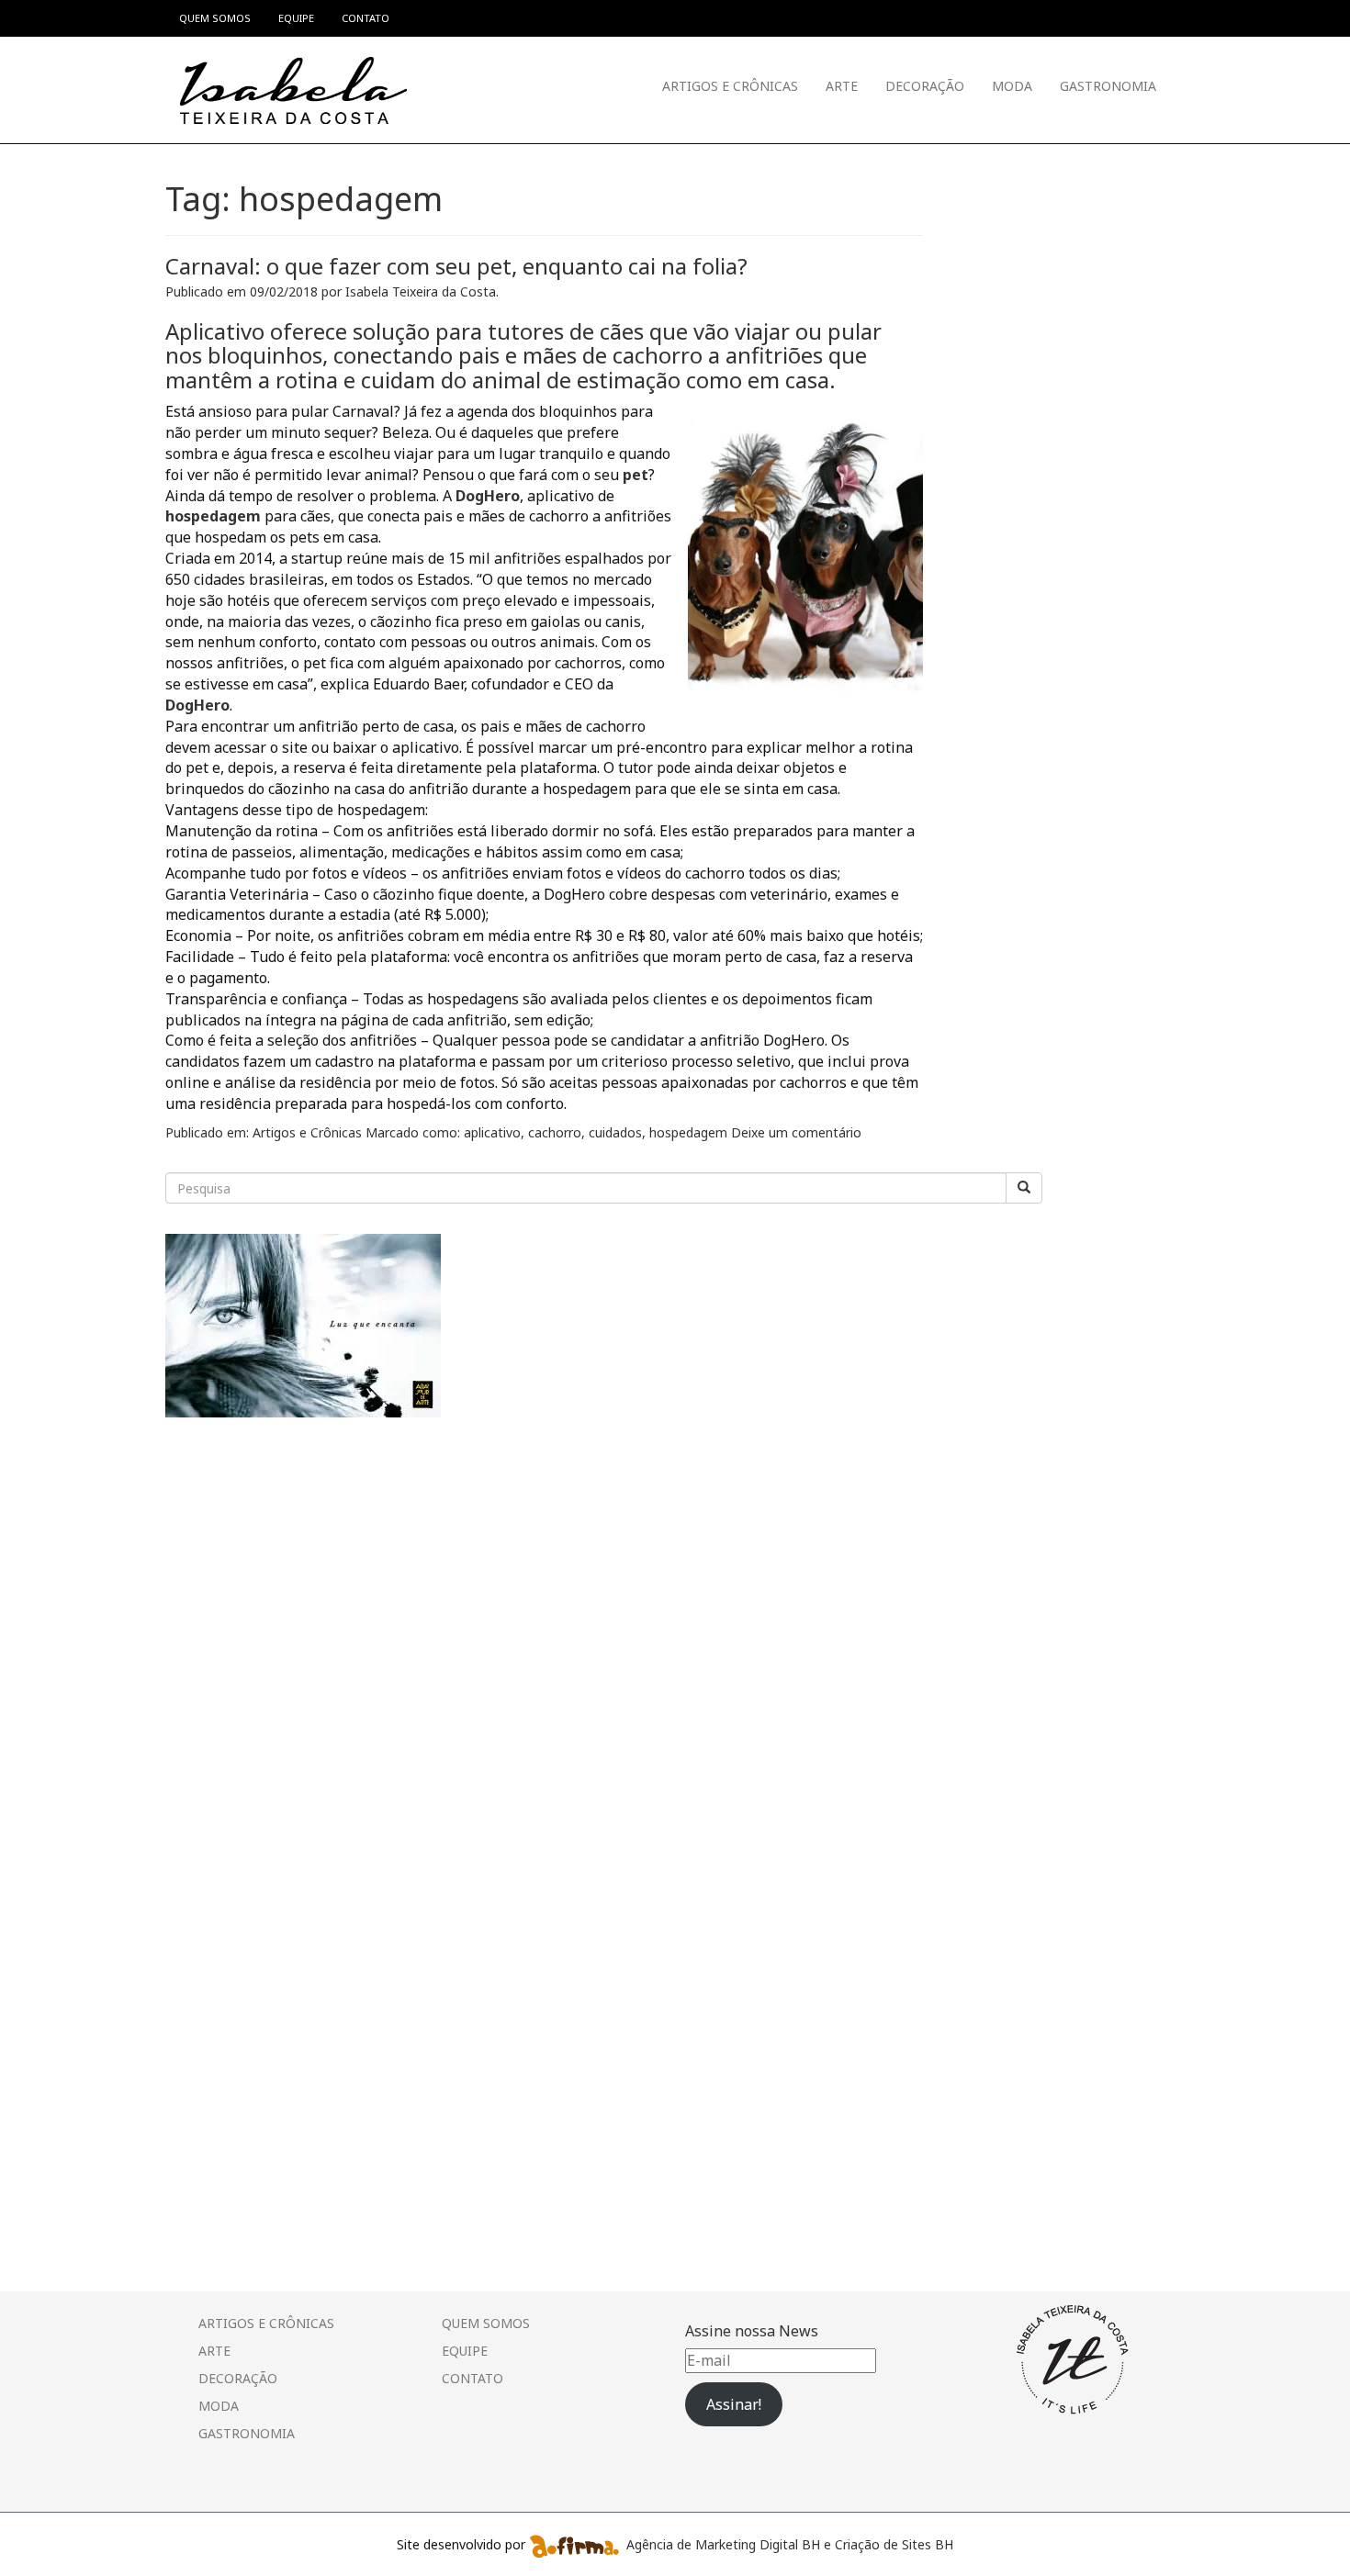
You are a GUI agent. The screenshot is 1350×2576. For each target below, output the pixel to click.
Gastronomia (1108, 86)
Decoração (925, 86)
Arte (842, 86)
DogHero (488, 496)
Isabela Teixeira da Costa (421, 291)
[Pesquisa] (1024, 1188)
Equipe (465, 2351)
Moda (1012, 86)
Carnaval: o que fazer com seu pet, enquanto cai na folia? (456, 266)
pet (636, 475)
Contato (472, 2378)
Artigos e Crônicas (730, 86)
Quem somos (486, 2323)
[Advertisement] (303, 1563)
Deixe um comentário (796, 1132)
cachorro (555, 1132)
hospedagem (213, 516)
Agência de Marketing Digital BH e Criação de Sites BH (790, 2544)
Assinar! (734, 2404)
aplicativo (492, 1132)
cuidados (615, 1132)
